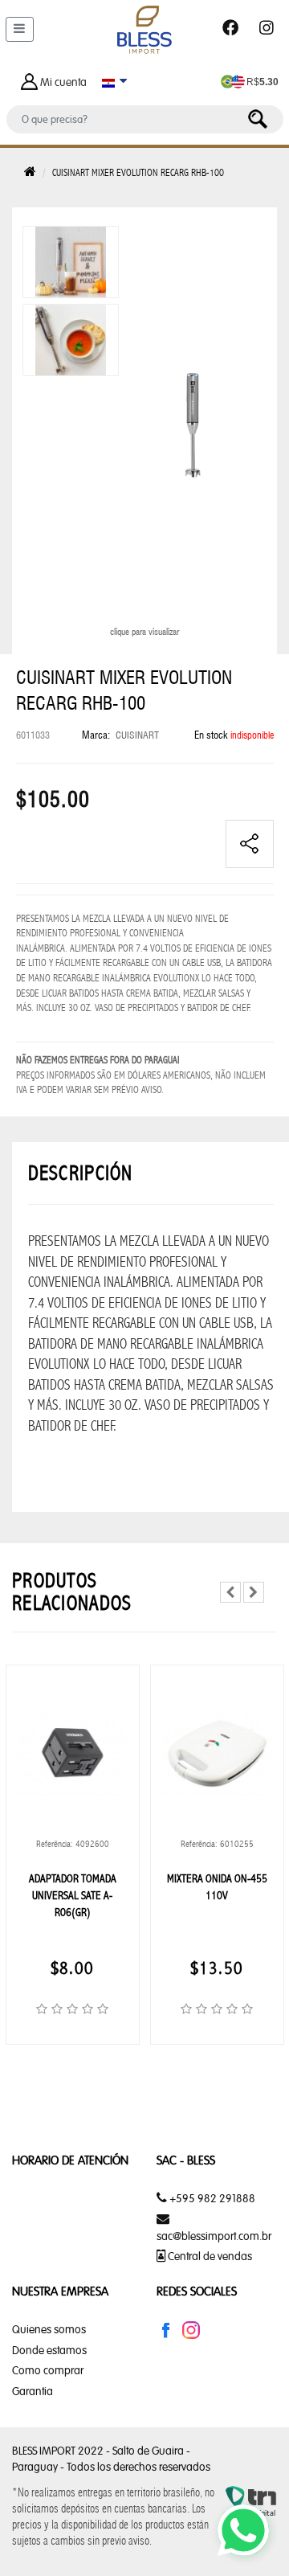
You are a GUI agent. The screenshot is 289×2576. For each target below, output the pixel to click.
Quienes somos (49, 2329)
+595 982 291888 (211, 2198)
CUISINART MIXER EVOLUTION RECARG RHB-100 (138, 172)
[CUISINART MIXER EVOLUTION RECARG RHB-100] (71, 261)
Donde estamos (49, 2350)
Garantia (33, 2391)
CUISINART (137, 735)
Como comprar (48, 2370)
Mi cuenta (63, 82)
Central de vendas (209, 2256)
